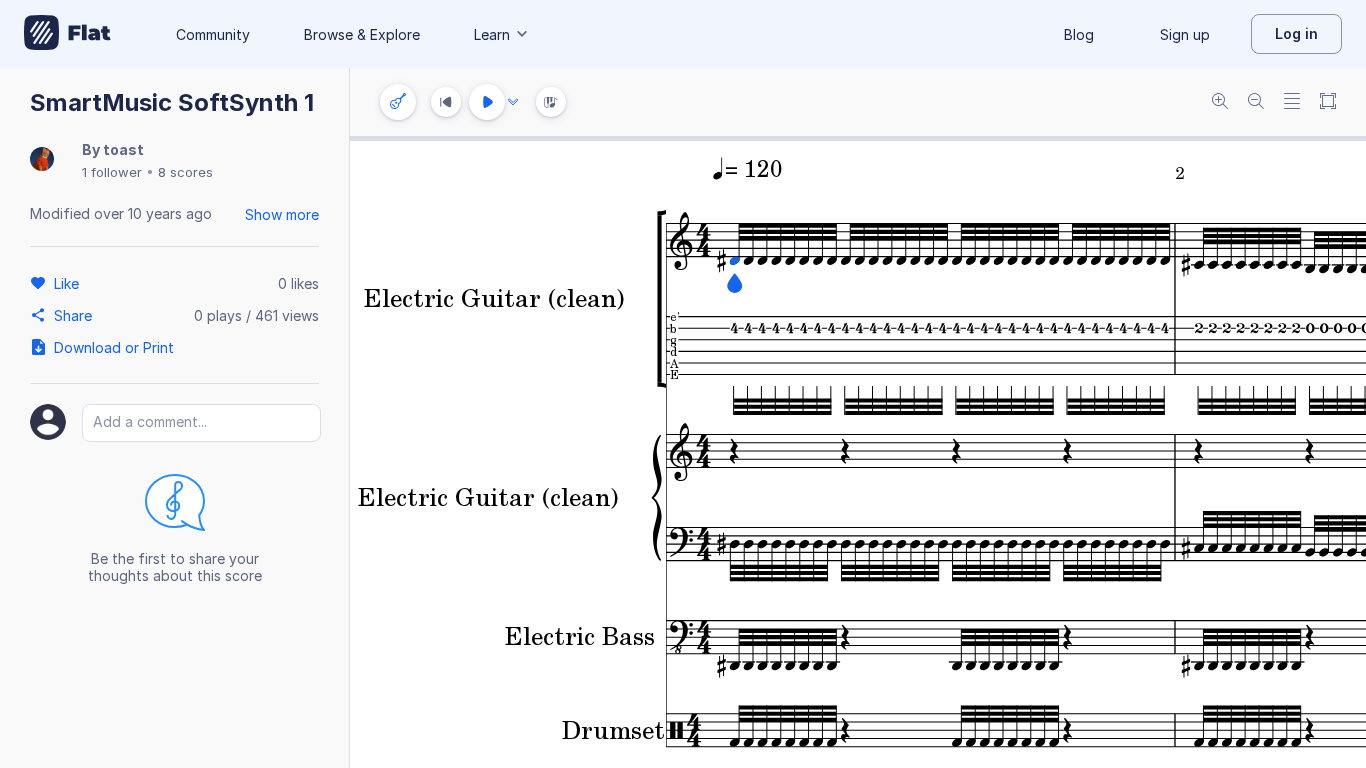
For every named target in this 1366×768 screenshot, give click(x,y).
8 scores (185, 172)
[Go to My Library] (67, 34)
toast (123, 149)
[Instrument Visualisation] (551, 102)
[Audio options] (513, 102)
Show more (282, 214)
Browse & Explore (362, 34)
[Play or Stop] (487, 102)
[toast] (42, 160)
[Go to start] (446, 102)
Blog (1079, 34)
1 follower (112, 172)
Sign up (1185, 34)
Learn (492, 34)
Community (213, 34)
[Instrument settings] (398, 102)
